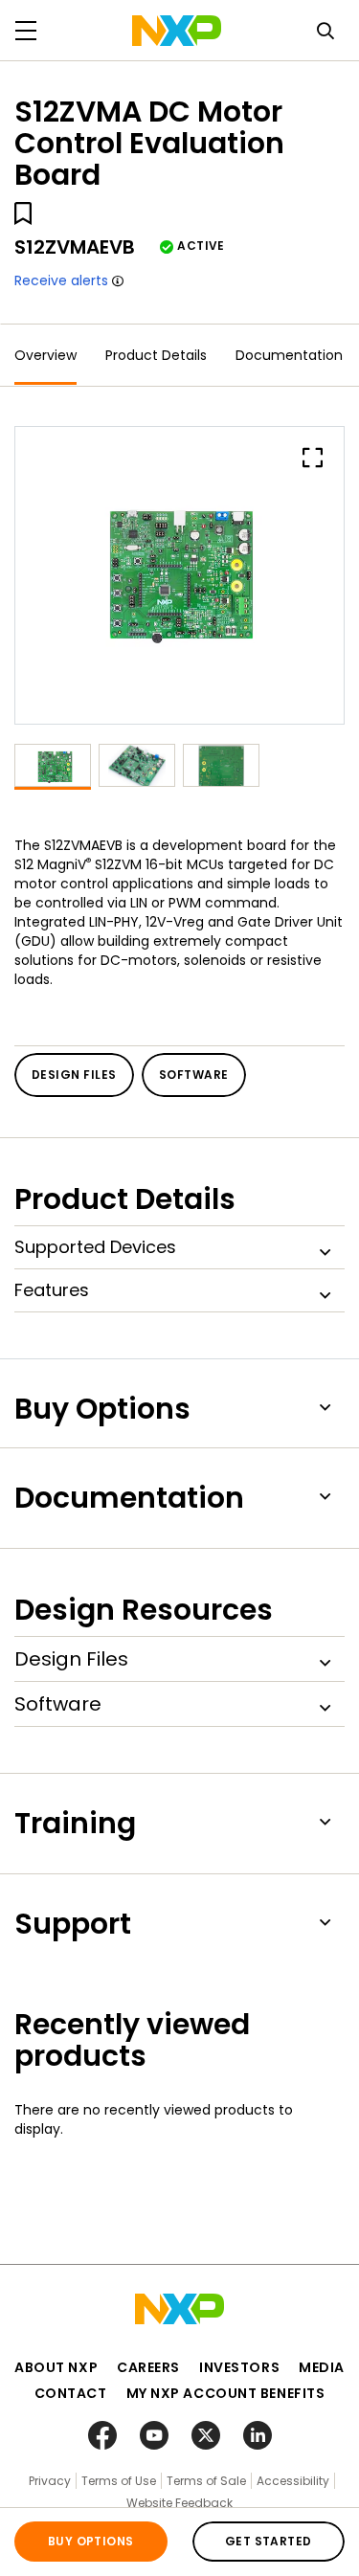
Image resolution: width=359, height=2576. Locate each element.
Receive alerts (61, 280)
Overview (45, 355)
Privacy (50, 2481)
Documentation (289, 355)
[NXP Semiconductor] (177, 31)
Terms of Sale (206, 2481)
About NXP (56, 2367)
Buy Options (91, 2541)
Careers (148, 2367)
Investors (239, 2367)
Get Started (269, 2541)
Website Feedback (179, 2503)
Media (322, 2367)
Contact (71, 2393)
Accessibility (293, 2481)
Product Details (156, 355)
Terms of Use (119, 2481)
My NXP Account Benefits (226, 2393)
